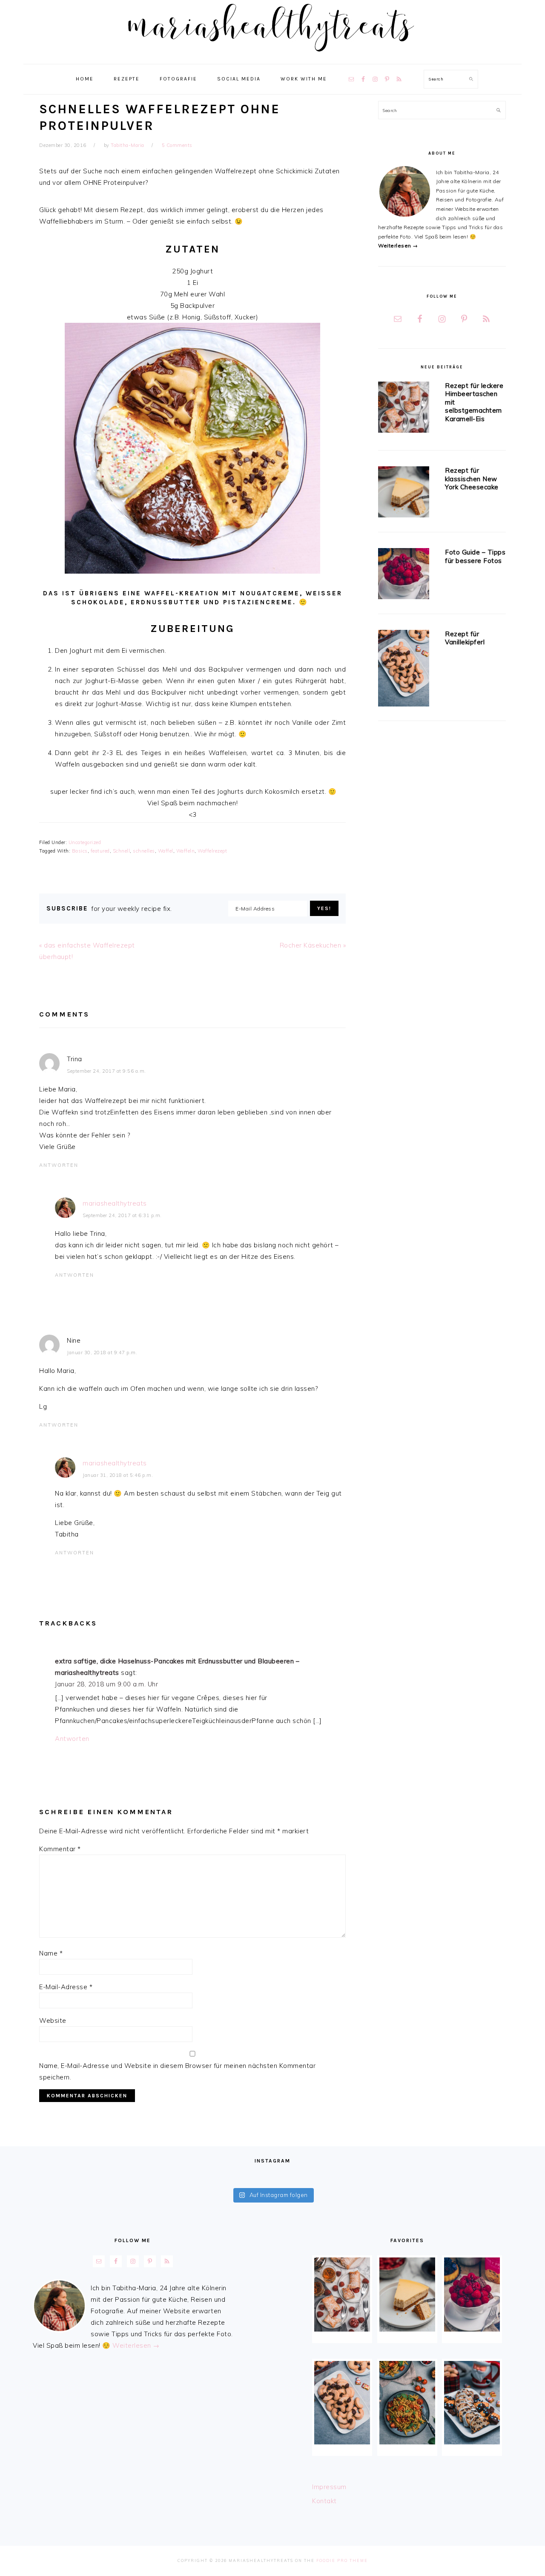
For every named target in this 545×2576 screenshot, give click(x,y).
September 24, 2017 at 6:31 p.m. (122, 1215)
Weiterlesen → (398, 246)
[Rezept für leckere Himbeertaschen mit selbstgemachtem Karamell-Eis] (404, 409)
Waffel (166, 851)
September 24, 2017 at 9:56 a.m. (106, 1071)
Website (53, 2020)
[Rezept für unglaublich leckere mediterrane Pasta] (407, 2403)
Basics (80, 851)
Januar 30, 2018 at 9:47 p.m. (102, 1353)
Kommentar (60, 1849)
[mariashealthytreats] (273, 55)
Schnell (122, 851)
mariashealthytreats (115, 1203)
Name (51, 1953)
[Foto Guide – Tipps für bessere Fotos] (404, 575)
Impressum (329, 2487)
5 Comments (177, 145)
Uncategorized (85, 842)
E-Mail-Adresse (66, 1987)
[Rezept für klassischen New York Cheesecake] (404, 493)
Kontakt (324, 2501)
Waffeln (186, 851)
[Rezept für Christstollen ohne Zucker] (472, 2403)
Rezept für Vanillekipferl (465, 638)
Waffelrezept (212, 851)
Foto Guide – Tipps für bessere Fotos (475, 556)
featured (100, 851)
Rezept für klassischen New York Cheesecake (472, 479)
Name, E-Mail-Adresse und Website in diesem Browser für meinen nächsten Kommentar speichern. (177, 2071)
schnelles (144, 851)
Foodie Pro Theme (342, 2560)
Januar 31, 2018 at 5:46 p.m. (118, 1475)
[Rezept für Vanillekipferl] (404, 670)
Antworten (59, 1165)
